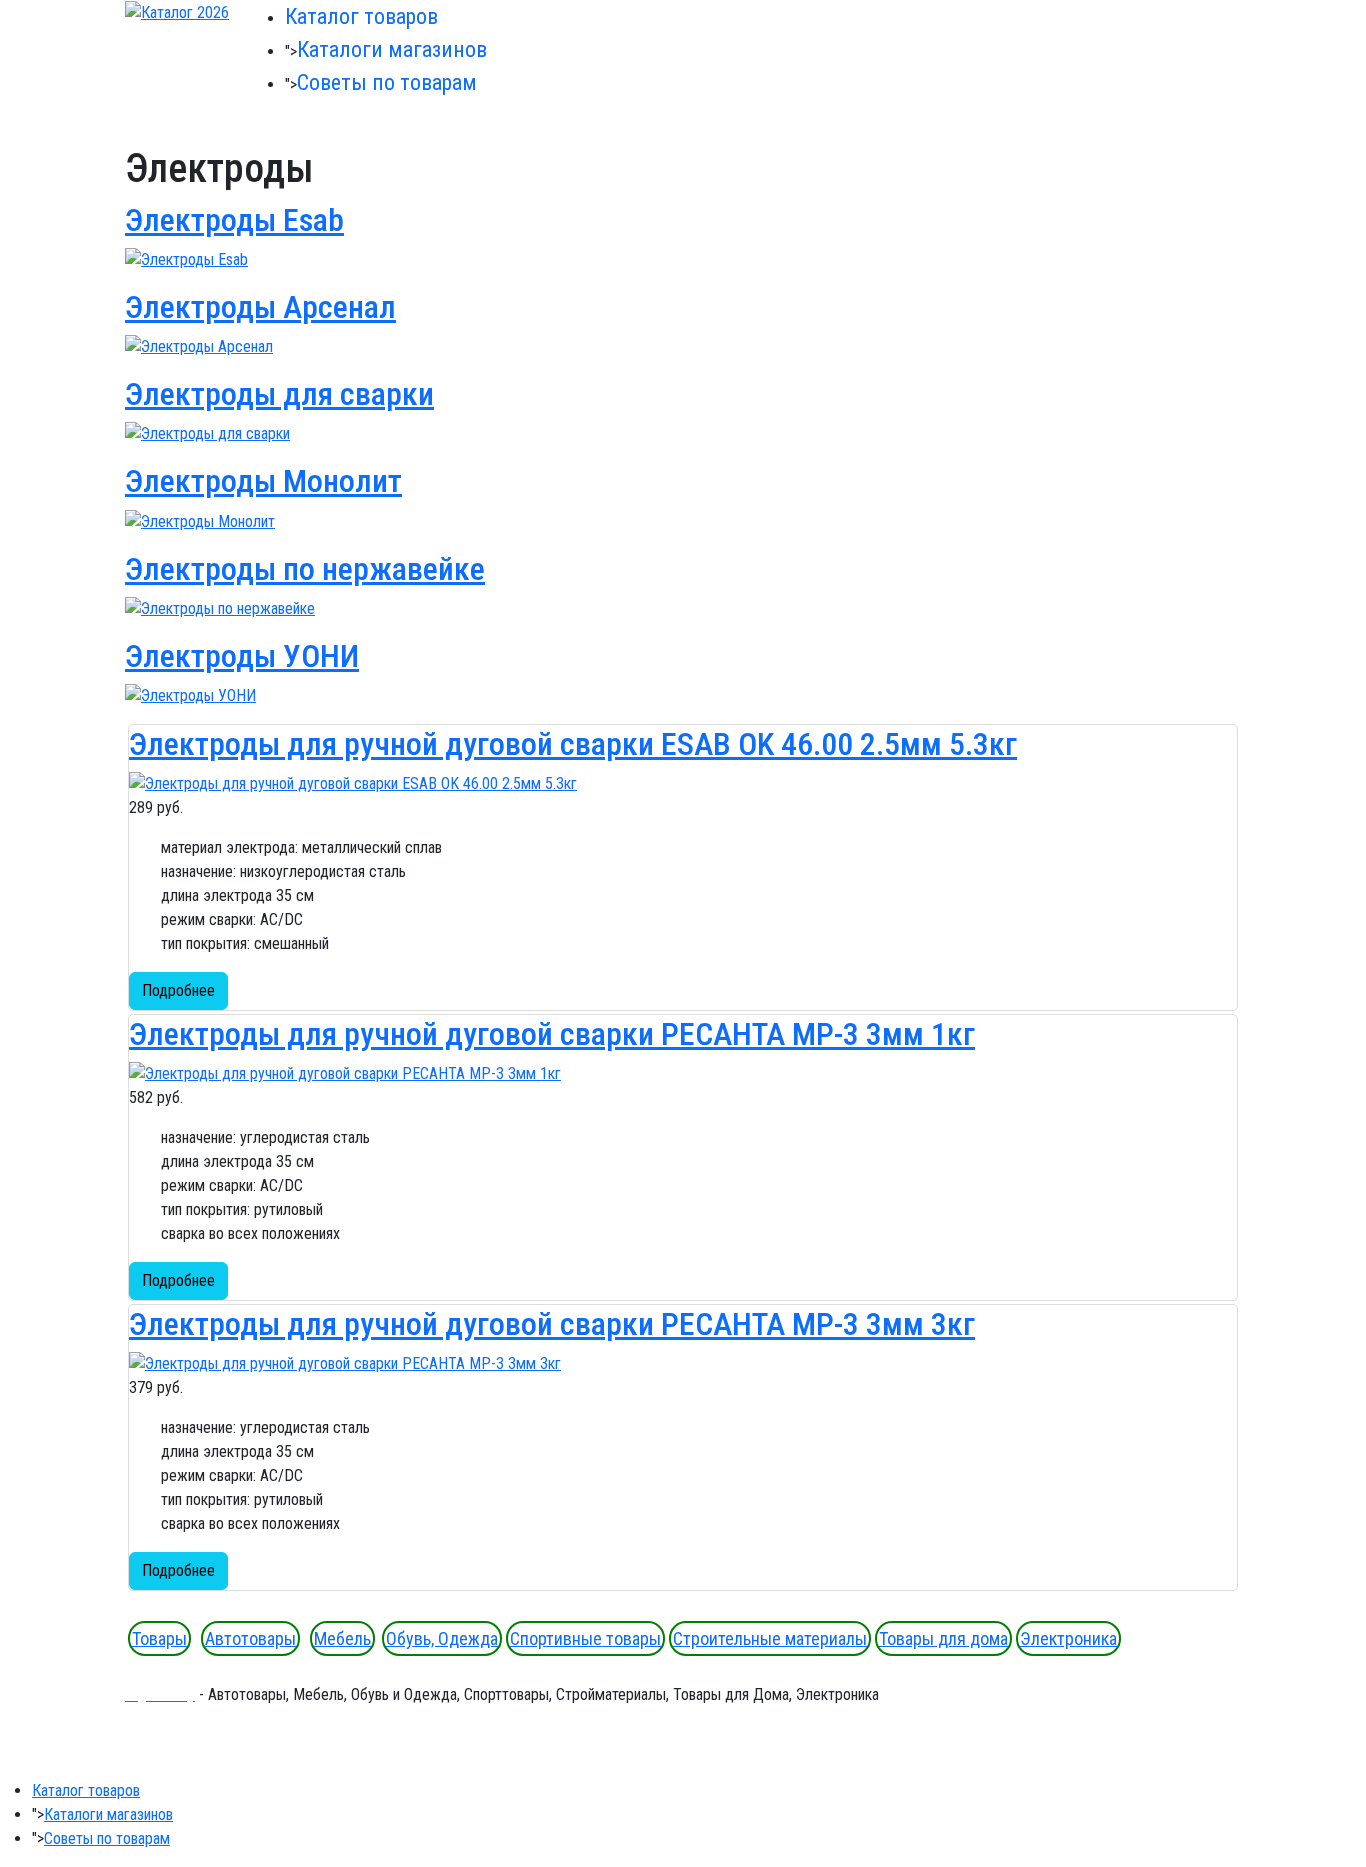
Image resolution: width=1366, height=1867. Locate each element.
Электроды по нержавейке (305, 569)
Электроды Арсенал (260, 307)
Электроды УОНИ (242, 656)
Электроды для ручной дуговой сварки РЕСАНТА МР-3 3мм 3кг (552, 1324)
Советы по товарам (387, 82)
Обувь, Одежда (442, 1638)
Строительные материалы (770, 1638)
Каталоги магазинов (392, 49)
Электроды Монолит (263, 481)
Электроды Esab (234, 220)
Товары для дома (943, 1638)
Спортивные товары (585, 1638)
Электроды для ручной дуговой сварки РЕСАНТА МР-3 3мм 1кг (552, 1034)
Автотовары (250, 1638)
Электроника (1068, 1638)
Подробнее (178, 990)
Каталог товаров (361, 16)
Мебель (342, 1638)
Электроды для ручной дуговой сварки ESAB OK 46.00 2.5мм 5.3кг (573, 744)
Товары (159, 1638)
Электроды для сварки (279, 394)
